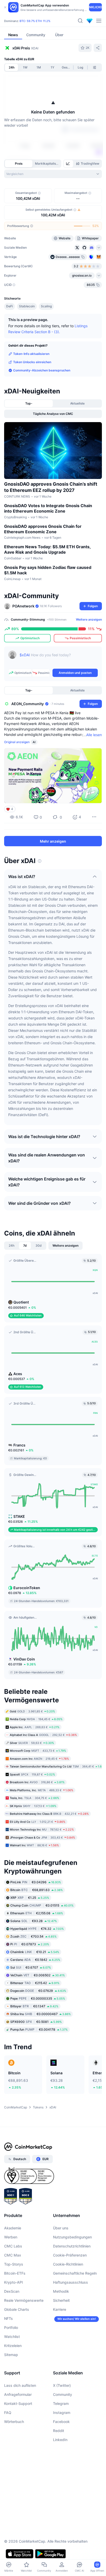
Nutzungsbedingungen (72, 2237)
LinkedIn (60, 2440)
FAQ (8, 2413)
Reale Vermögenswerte (24, 2300)
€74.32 (37, 1929)
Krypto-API (14, 2282)
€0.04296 (36, 1882)
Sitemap (11, 2355)
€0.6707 (31, 1967)
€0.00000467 (41, 2014)
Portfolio (11, 2327)
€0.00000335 (38, 1998)
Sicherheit (61, 2300)
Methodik (61, 2291)
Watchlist (12, 2337)
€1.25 (30, 1898)
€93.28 (34, 1921)
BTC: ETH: (35, 21)
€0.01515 (42, 1905)
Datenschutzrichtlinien (72, 2246)
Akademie (13, 2228)
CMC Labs (13, 2246)
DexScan (12, 2291)
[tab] (68, 164)
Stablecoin (27, 306)
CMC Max (13, 2255)
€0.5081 (36, 2022)
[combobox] (53, 174)
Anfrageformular (18, 2394)
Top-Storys (14, 2264)
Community (63, 2394)
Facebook (61, 2422)
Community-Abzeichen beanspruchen (42, 370)
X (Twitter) (62, 2385)
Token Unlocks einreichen (32, 362)
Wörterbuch (14, 2422)
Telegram (61, 2403)
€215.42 (35, 1983)
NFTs (8, 2318)
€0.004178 (39, 2029)
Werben (11, 2237)
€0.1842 (35, 1960)
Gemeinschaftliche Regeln (75, 2273)
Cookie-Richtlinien (68, 2264)
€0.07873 (30, 1944)
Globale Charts (17, 2309)
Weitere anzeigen (89, 619)
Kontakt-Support (18, 2403)
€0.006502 (38, 1975)
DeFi (10, 306)
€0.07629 (38, 1991)
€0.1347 (34, 2006)
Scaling (46, 306)
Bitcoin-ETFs (15, 2273)
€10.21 (35, 1952)
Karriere (60, 2309)
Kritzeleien (13, 2346)
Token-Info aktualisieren (31, 354)
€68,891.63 (37, 1890)
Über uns (61, 2228)
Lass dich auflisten (20, 2385)
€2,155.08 (37, 1913)
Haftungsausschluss (70, 2282)
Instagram (62, 2413)
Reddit (59, 2431)
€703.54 (33, 1936)
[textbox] (59, 659)
